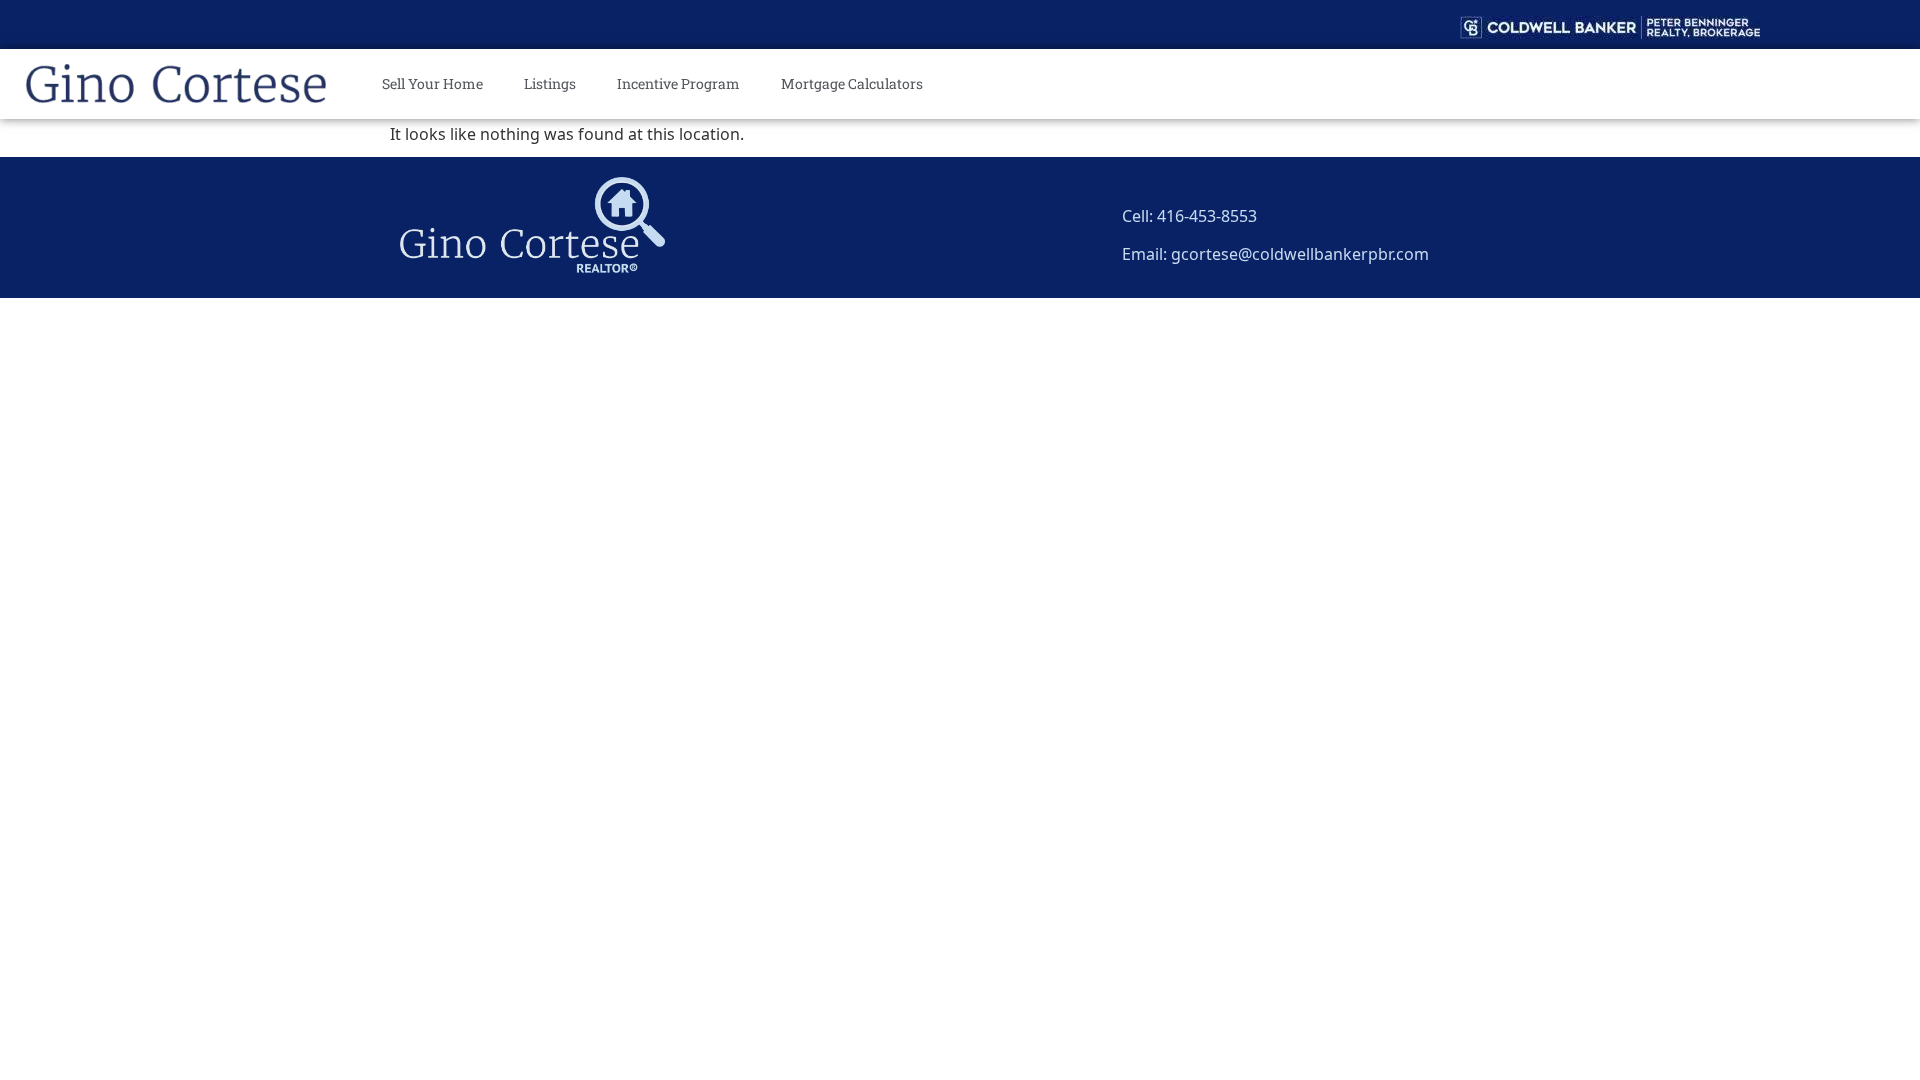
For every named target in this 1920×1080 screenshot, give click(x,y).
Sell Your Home (432, 83)
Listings (550, 83)
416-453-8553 (1207, 213)
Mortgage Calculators (852, 83)
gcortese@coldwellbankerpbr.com (1300, 251)
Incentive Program (678, 83)
